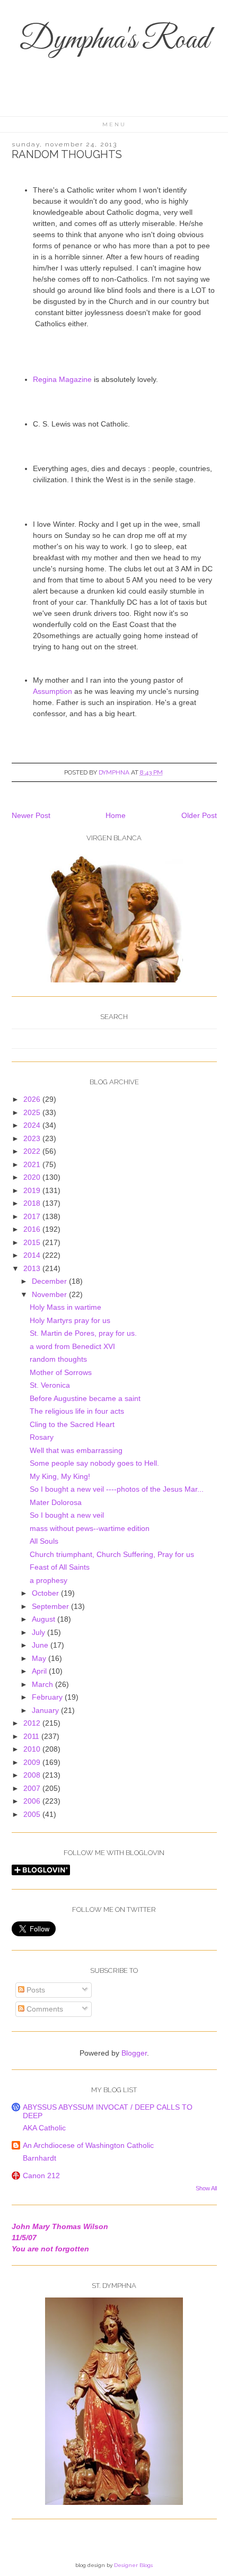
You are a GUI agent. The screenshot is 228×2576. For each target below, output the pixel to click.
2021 (33, 1164)
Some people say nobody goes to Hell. (94, 1463)
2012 (33, 1723)
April (40, 1671)
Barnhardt (40, 2158)
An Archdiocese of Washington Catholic (88, 2145)
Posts (35, 1990)
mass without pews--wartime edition (90, 1528)
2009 (33, 1762)
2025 (33, 1112)
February (48, 1697)
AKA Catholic (44, 2128)
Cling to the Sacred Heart (72, 1424)
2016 (33, 1229)
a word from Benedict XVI (72, 1346)
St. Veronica (50, 1385)
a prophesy (49, 1580)
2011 (32, 1736)
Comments (44, 2009)
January (46, 1710)
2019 (33, 1190)
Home (116, 815)
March (43, 1684)
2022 (33, 1151)
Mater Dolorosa (56, 1502)
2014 (33, 1255)
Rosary (42, 1437)
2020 (33, 1177)
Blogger (134, 2053)
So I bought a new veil (67, 1515)
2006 (33, 1801)
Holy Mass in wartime (65, 1307)
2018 (33, 1203)
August (45, 1619)
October (46, 1593)
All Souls (44, 1541)
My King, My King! (60, 1476)
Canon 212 (41, 2175)
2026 (33, 1099)
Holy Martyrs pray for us (70, 1320)
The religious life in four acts (77, 1411)
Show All (206, 2188)
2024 (33, 1125)
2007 (33, 1788)
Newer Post (31, 815)
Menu (114, 124)
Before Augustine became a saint (85, 1398)
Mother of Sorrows (61, 1372)
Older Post (199, 815)
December (50, 1281)
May (40, 1658)
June (41, 1645)
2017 (33, 1216)
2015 (33, 1242)
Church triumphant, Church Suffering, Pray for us (112, 1554)
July (40, 1632)
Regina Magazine (62, 379)
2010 (33, 1749)
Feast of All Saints (60, 1567)
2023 (33, 1138)
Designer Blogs (133, 2565)
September (51, 1606)
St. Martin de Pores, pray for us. (83, 1333)
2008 (33, 1775)
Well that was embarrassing (76, 1450)
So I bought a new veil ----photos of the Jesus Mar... (117, 1489)
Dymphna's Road (114, 41)
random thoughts (58, 1359)
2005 (33, 1814)
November (50, 1294)
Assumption (52, 691)
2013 (33, 1268)
